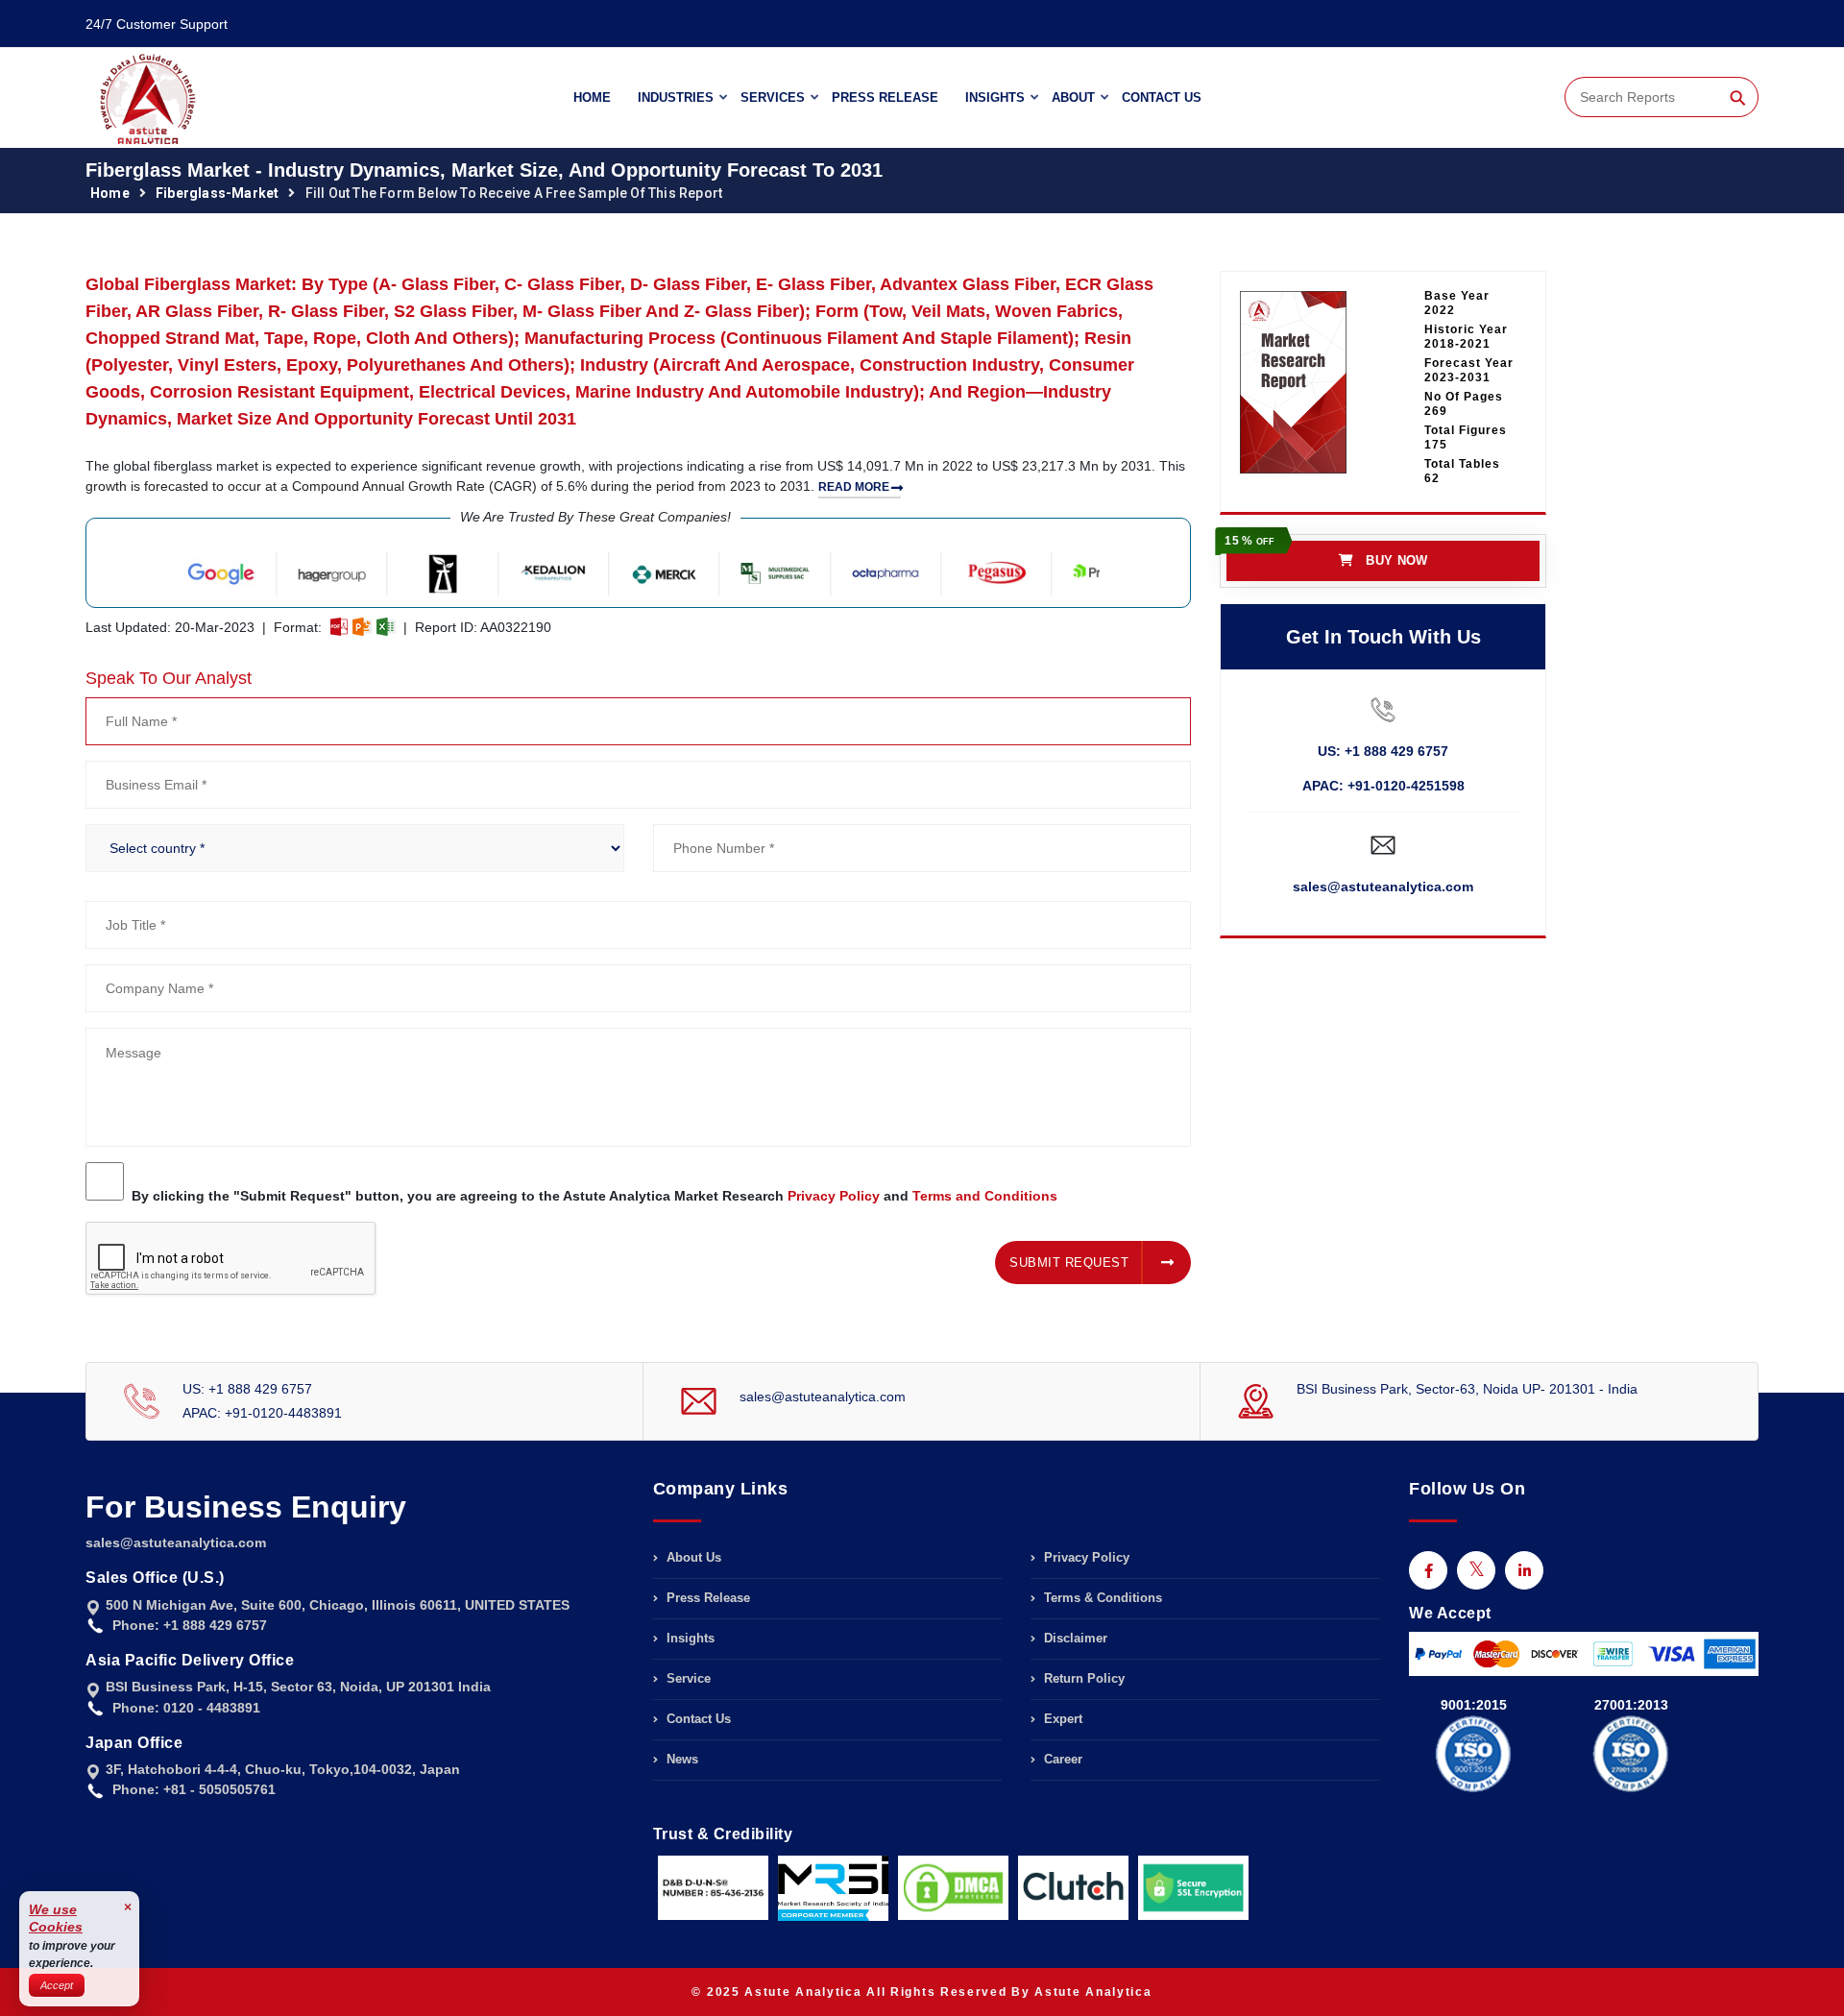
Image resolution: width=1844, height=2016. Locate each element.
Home (592, 97)
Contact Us (1162, 97)
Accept (57, 1985)
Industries (676, 97)
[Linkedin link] (1524, 1570)
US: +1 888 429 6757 (1383, 751)
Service (687, 1678)
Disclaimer (1074, 1638)
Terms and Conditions (985, 1196)
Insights (995, 97)
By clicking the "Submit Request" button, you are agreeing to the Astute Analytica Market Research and (594, 1196)
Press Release (885, 97)
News (680, 1759)
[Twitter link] (1476, 1570)
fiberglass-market (217, 193)
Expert (1061, 1719)
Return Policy (1082, 1678)
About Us (692, 1558)
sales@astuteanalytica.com (1383, 887)
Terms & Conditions (1101, 1598)
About (1073, 97)
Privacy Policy (834, 1196)
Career (1061, 1759)
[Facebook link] (1428, 1570)
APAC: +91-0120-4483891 (262, 1413)
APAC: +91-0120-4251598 (1383, 786)
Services (773, 97)
